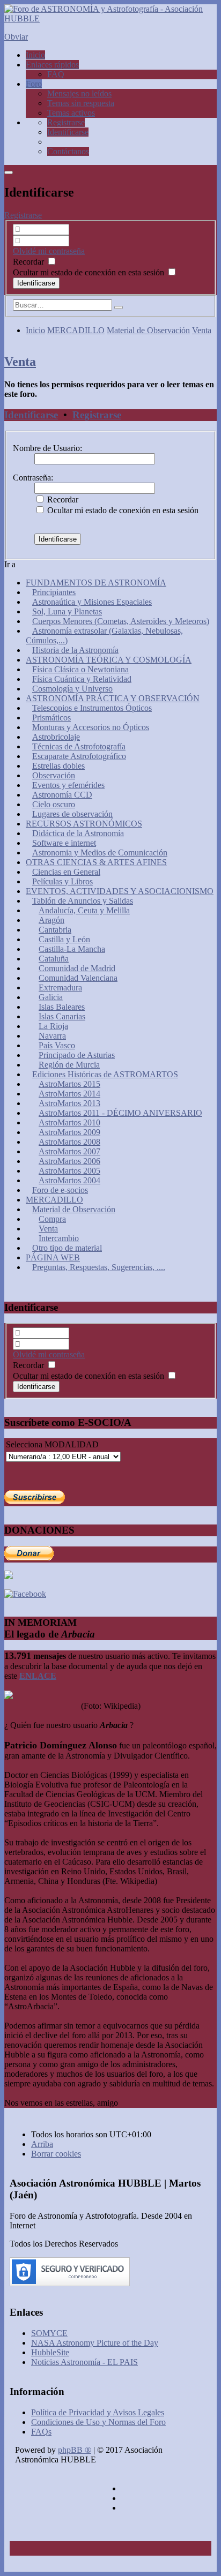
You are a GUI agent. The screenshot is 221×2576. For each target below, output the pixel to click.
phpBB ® (75, 2450)
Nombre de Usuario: (47, 448)
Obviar (16, 37)
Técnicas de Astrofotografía (79, 746)
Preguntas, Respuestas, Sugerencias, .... (99, 1267)
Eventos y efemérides (68, 785)
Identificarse (31, 415)
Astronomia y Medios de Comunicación (100, 853)
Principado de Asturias (77, 1055)
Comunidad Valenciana (78, 978)
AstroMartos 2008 (69, 1142)
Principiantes (54, 592)
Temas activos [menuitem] (71, 113)
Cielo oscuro (54, 804)
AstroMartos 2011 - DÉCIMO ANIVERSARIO (120, 1113)
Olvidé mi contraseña (49, 251)
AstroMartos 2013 (69, 1103)
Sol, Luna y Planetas (67, 611)
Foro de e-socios (60, 1190)
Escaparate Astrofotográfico (79, 756)
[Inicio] (110, 18)
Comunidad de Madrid (77, 968)
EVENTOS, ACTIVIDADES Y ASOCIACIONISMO (120, 891)
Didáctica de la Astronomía (78, 833)
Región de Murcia (69, 1065)
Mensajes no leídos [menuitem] (79, 93)
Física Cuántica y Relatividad (82, 679)
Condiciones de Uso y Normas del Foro (98, 2422)
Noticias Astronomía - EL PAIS (84, 2362)
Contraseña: (33, 478)
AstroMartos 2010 (69, 1122)
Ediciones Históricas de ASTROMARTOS (105, 1074)
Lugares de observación (72, 814)
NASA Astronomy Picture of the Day (95, 2343)
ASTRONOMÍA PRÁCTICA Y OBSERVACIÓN (113, 698)
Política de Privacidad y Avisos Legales (98, 2412)
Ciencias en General (66, 872)
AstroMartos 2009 (69, 1132)
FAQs (41, 2432)
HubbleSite (50, 2352)
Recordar (30, 262)
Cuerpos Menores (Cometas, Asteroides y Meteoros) (121, 621)
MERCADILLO (76, 330)
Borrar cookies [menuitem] (56, 2154)
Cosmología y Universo (72, 689)
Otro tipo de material (67, 1248)
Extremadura (60, 987)
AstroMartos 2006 (69, 1161)
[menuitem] (66, 122)
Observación (54, 775)
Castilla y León (64, 939)
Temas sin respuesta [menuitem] (81, 103)
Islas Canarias (62, 1016)
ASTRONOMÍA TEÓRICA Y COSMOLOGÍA (109, 660)
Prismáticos (51, 718)
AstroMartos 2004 (69, 1180)
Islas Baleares (62, 1007)
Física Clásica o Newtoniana (80, 669)
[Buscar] (119, 307)
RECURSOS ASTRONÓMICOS (84, 824)
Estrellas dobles (58, 766)
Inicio (35, 330)
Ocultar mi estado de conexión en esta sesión (90, 272)
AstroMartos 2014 (69, 1094)
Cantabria (55, 930)
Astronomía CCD (62, 795)
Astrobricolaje (56, 737)
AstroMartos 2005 (69, 1171)
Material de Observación (148, 330)
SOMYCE (49, 2333)
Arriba (42, 2144)
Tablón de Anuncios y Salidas (83, 901)
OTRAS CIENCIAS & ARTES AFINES (96, 862)
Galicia (51, 997)
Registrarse (23, 215)
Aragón (51, 920)
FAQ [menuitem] (56, 74)
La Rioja (53, 1026)
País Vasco (57, 1045)
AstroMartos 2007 (69, 1151)
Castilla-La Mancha (72, 949)
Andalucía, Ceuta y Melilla (84, 910)
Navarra (52, 1036)
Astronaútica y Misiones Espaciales (92, 602)
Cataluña (54, 959)
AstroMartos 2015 (69, 1084)
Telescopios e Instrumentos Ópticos (92, 708)
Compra (52, 1219)
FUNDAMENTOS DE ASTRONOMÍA (96, 583)
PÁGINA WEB (53, 1257)
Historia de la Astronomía (75, 650)
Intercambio (59, 1238)
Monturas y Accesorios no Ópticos (91, 727)
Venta (202, 330)
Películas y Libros (62, 881)
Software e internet (64, 843)
